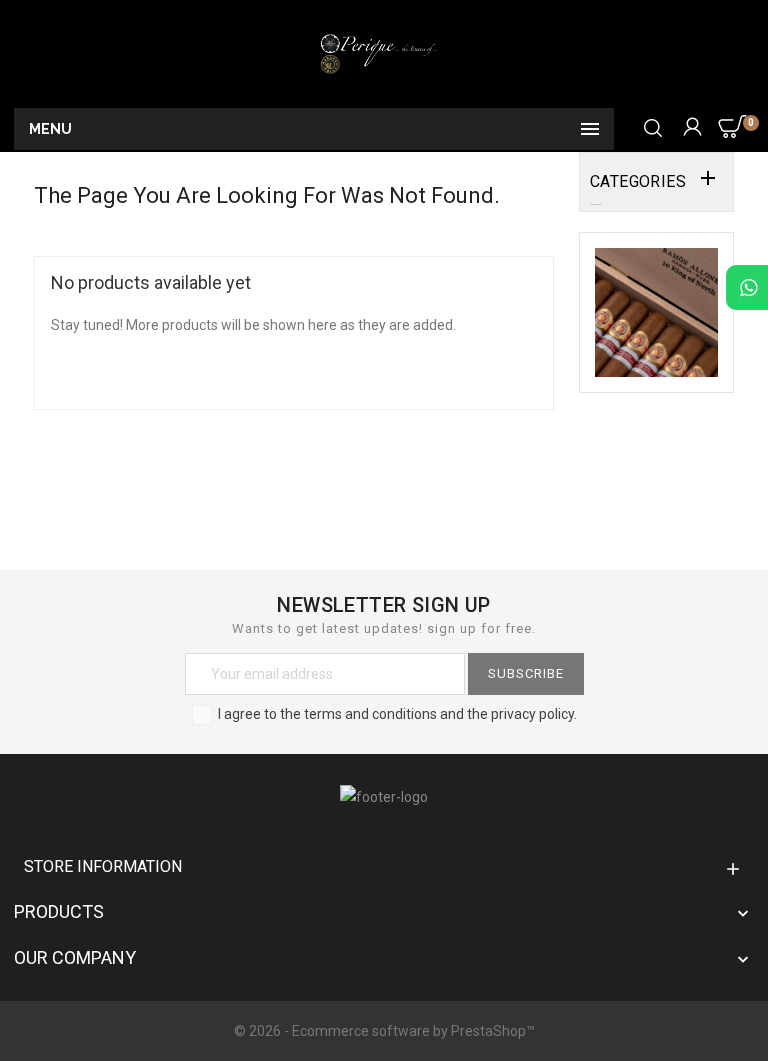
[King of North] (656, 311)
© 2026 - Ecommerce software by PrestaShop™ (384, 1031)
